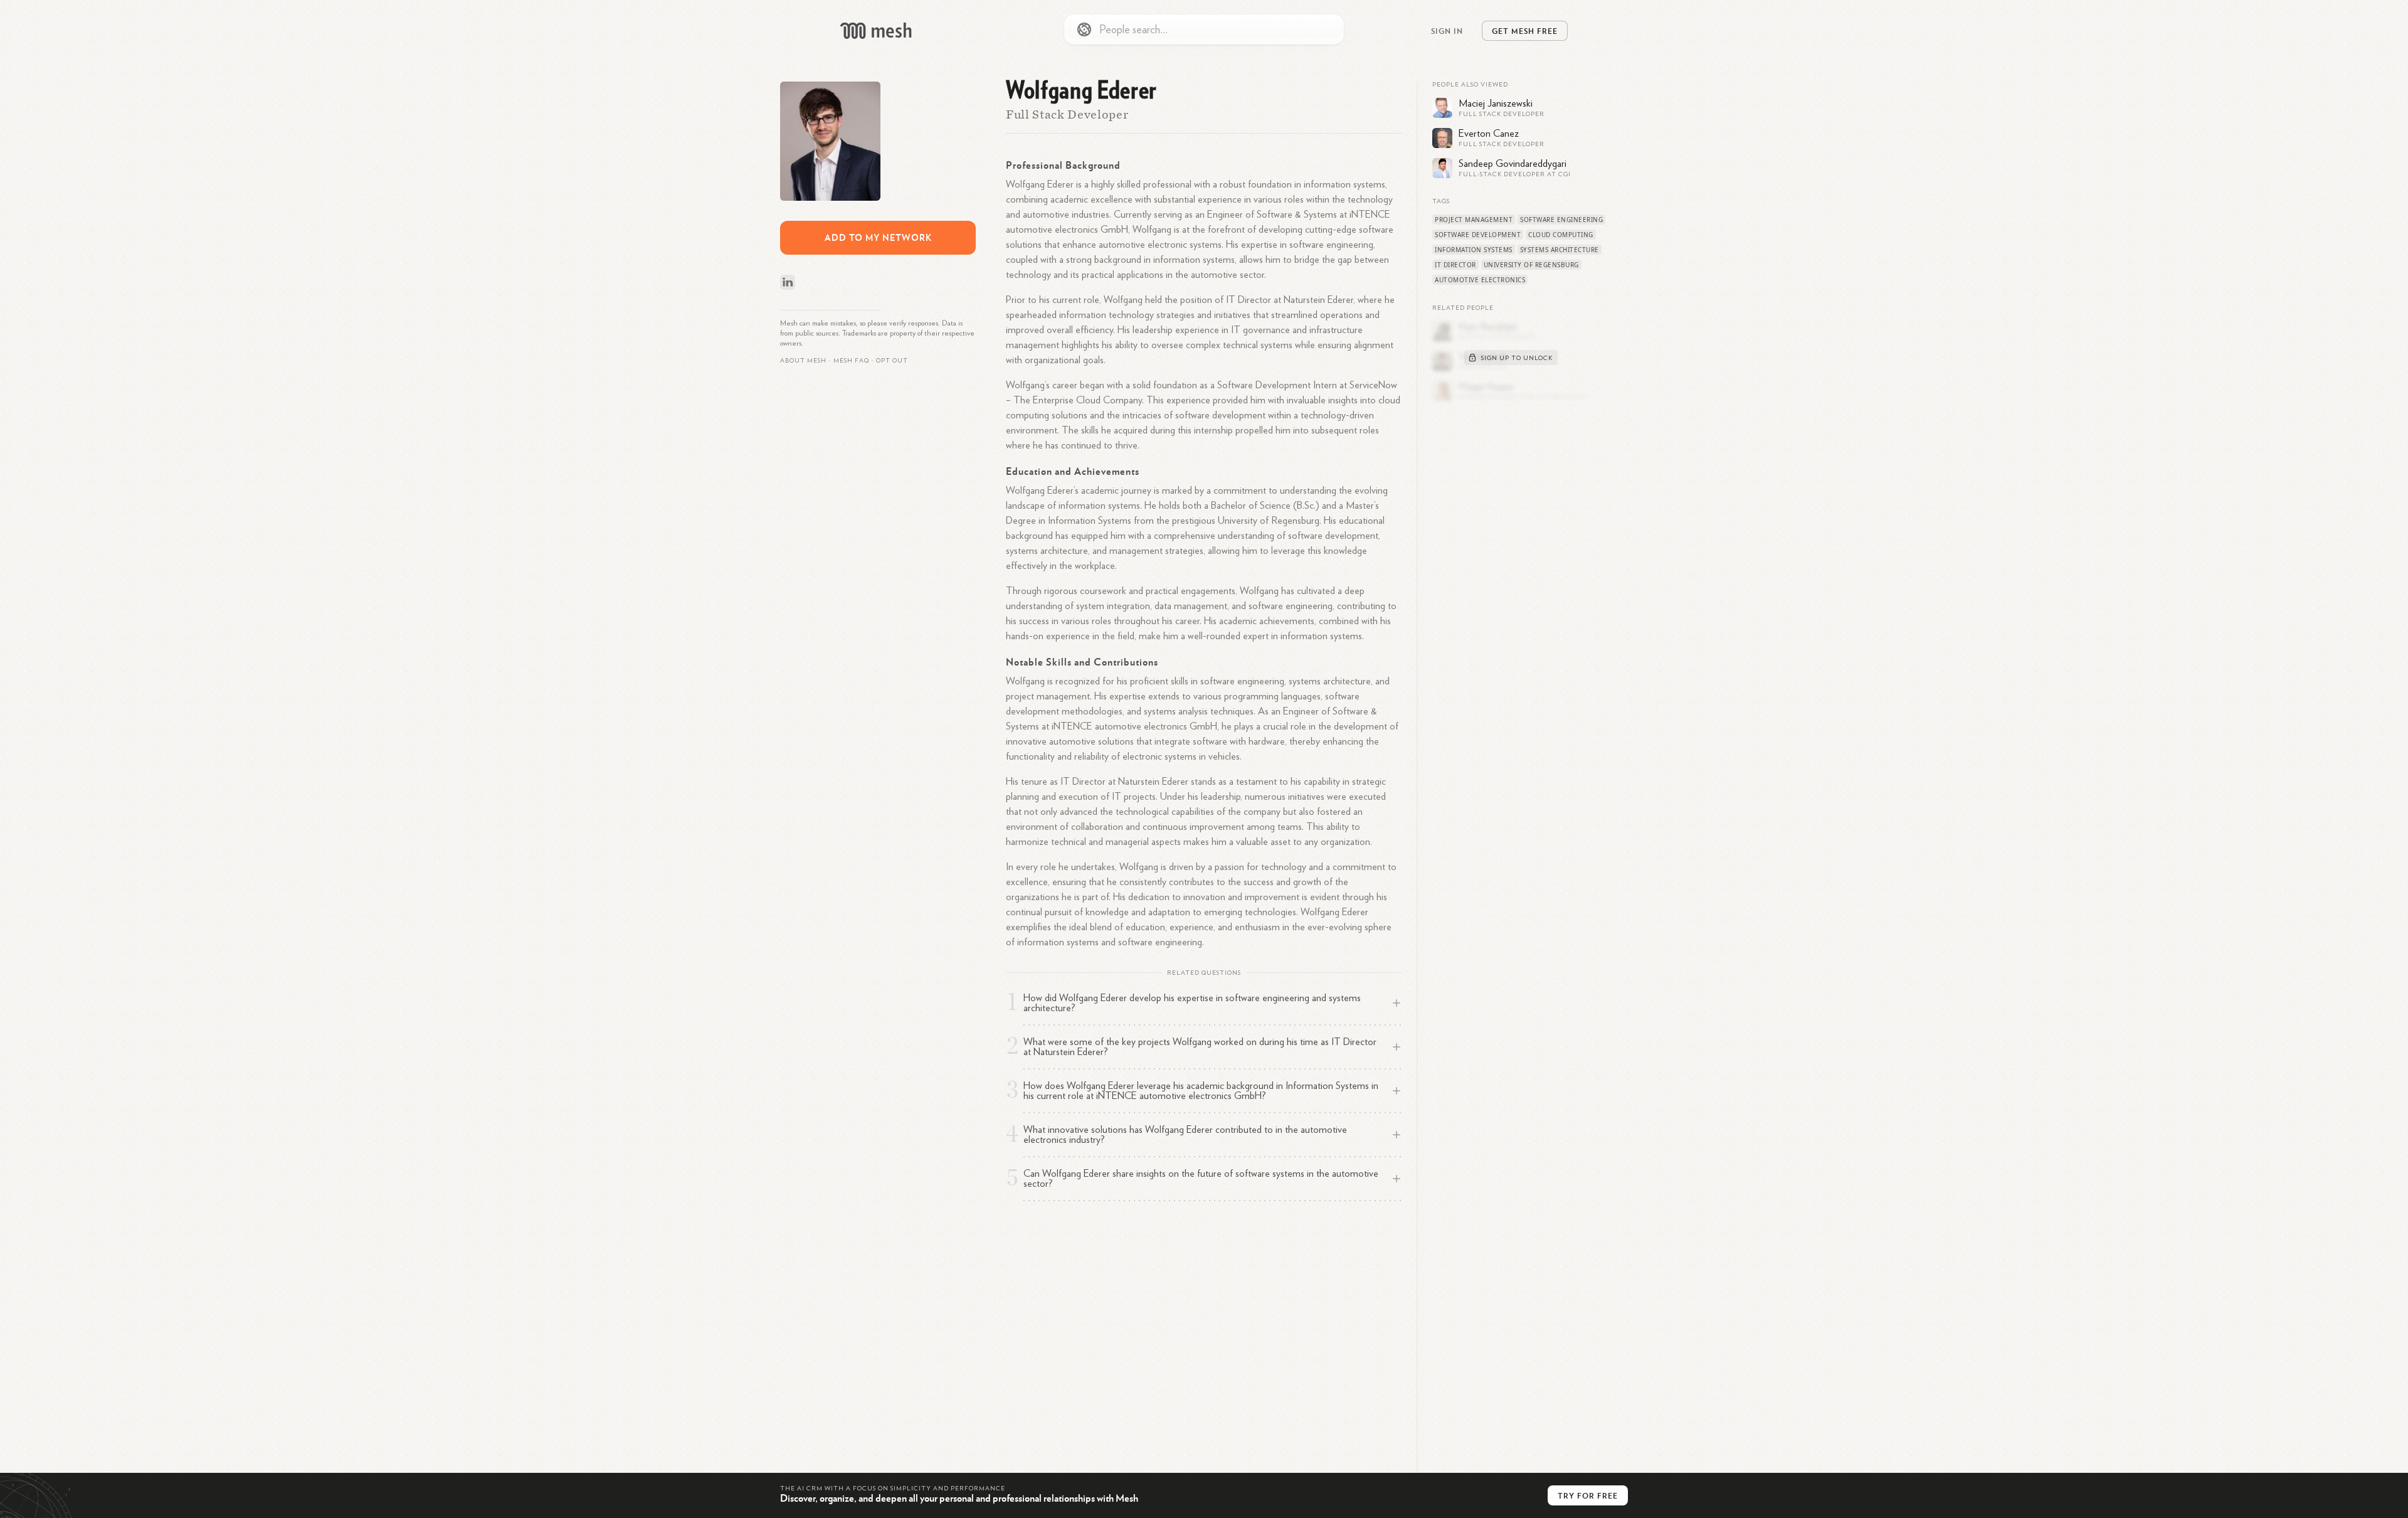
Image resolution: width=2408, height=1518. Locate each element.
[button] (851, 361)
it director (1455, 265)
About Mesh (803, 361)
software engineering (1561, 220)
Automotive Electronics (1480, 280)
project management (1474, 220)
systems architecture (1560, 250)
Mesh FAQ (851, 361)
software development (1478, 235)
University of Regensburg (1531, 265)
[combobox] (1204, 29)
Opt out (892, 361)
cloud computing (1561, 235)
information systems (1474, 250)
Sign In (1447, 31)
